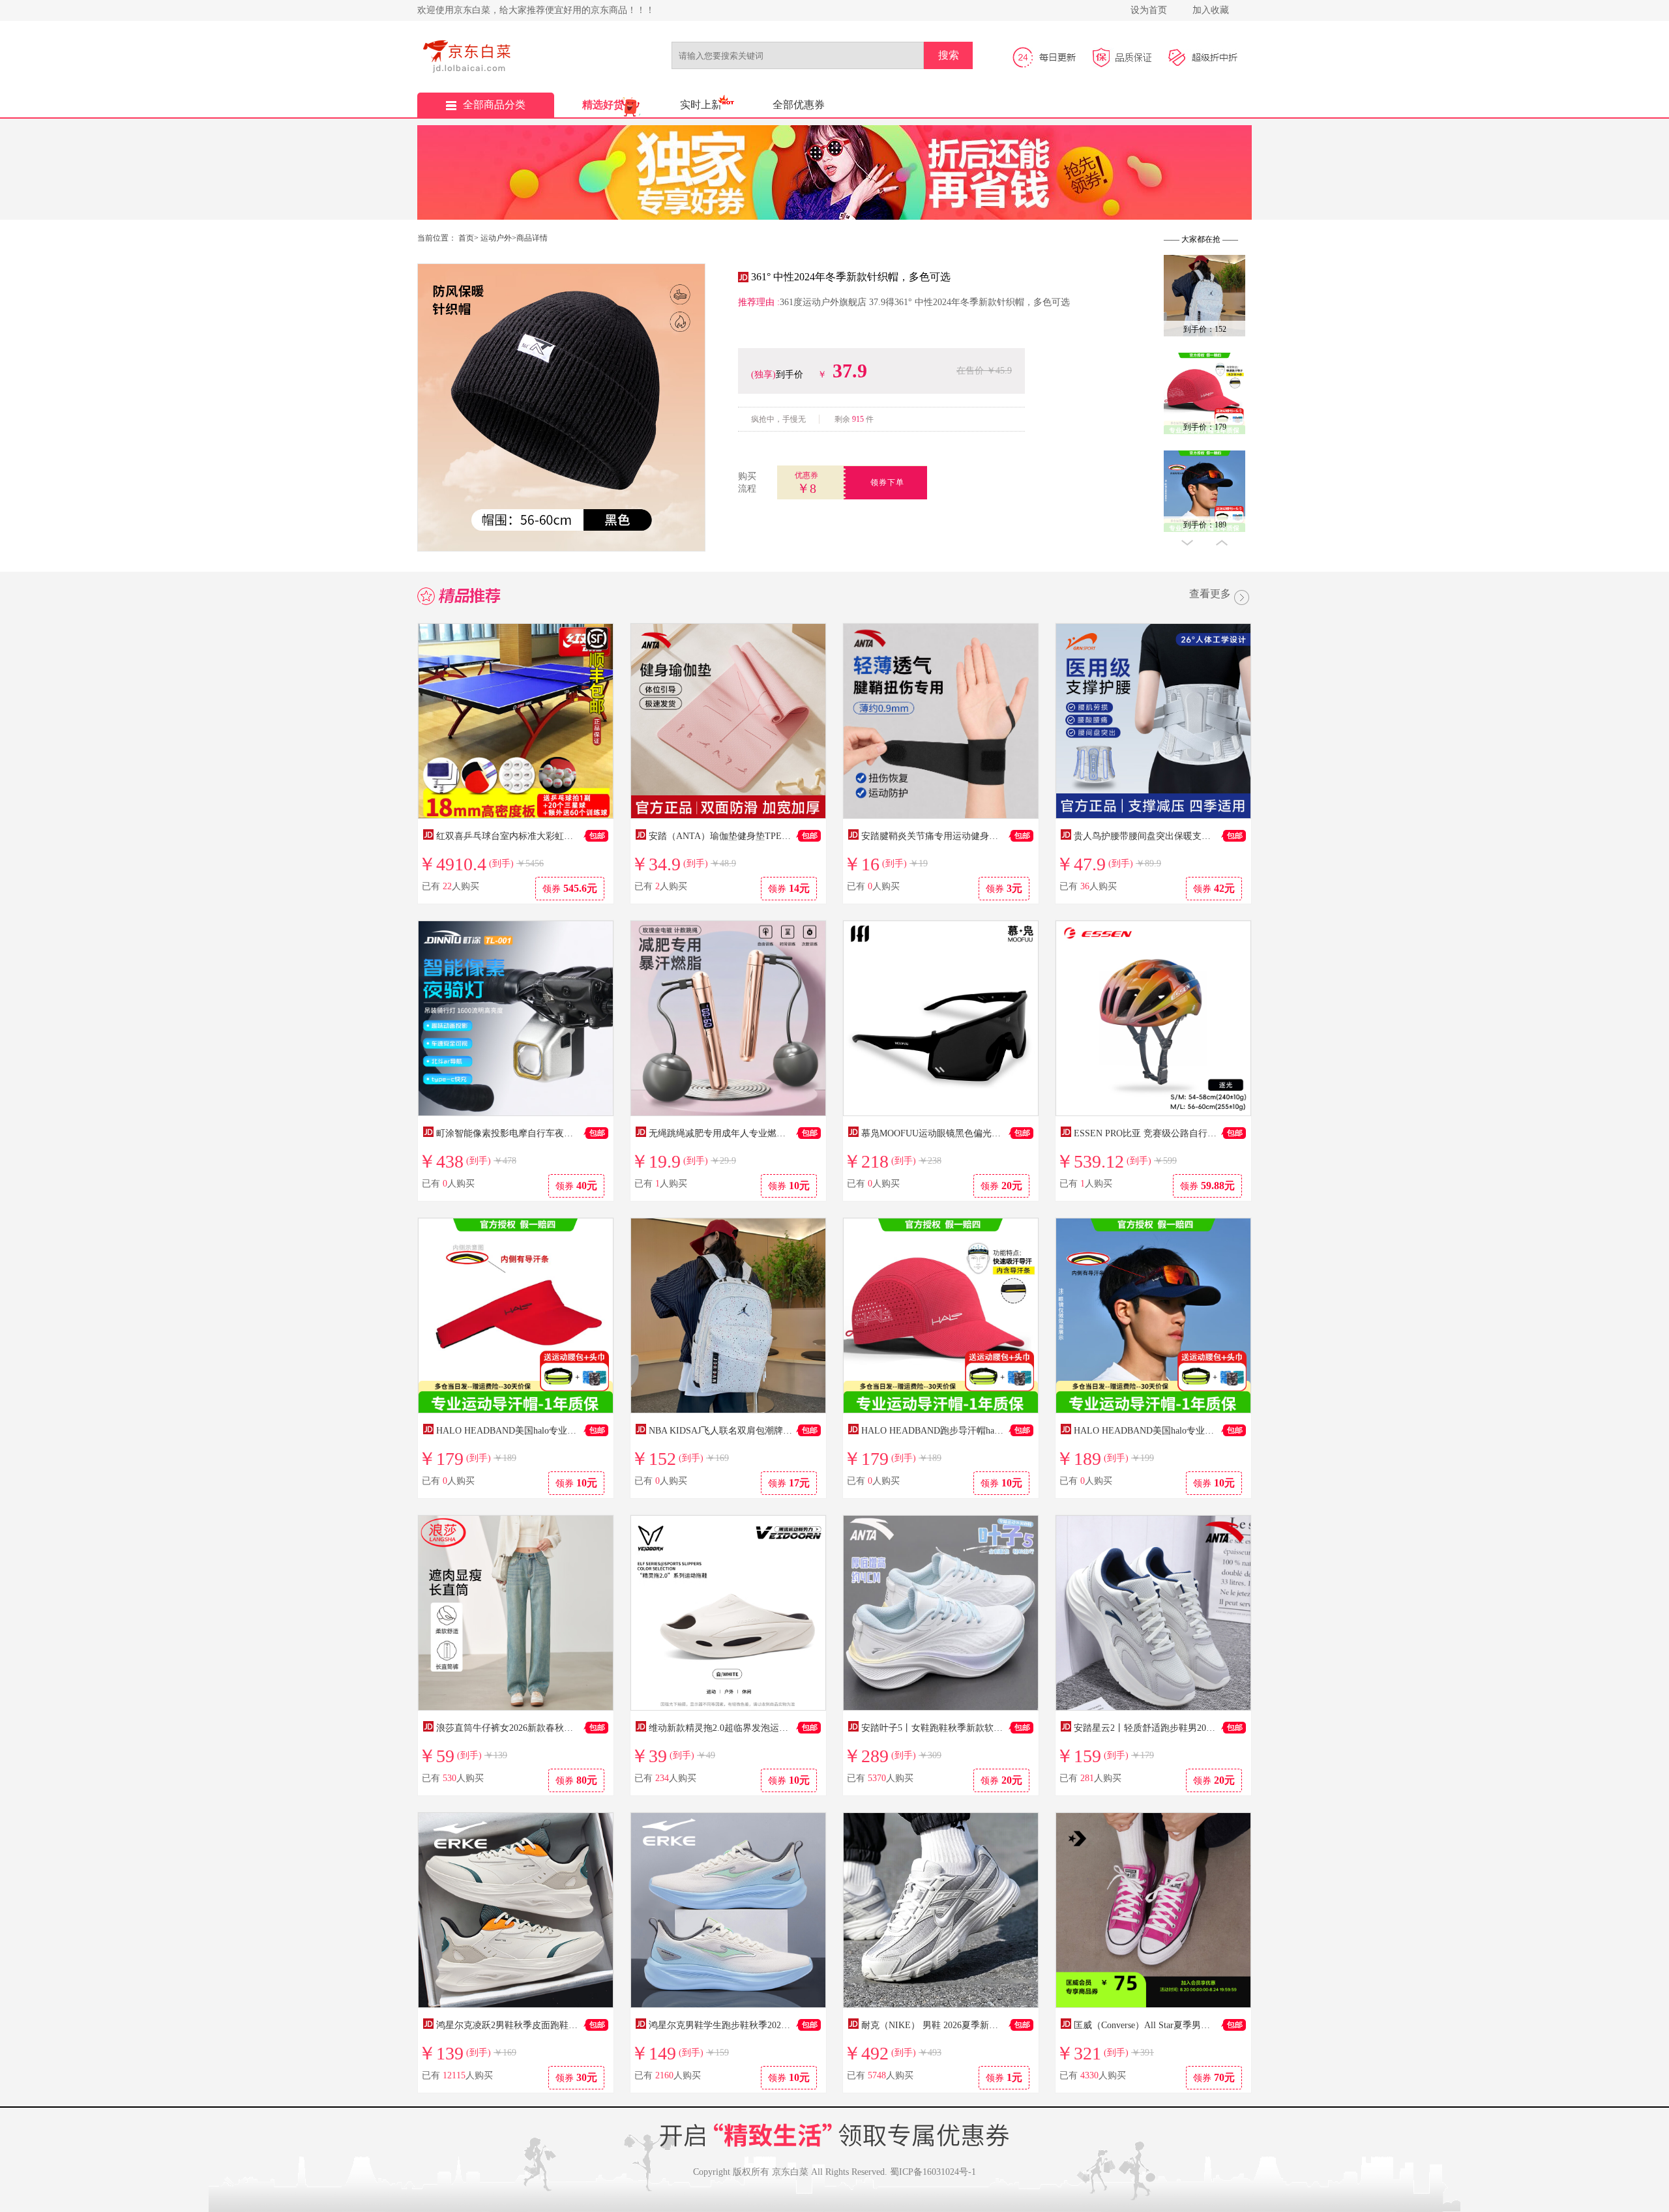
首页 (466, 238)
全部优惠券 (799, 105)
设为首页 (1149, 10)
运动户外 (496, 238)
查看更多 (1210, 595)
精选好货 (603, 105)
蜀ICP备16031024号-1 (933, 2172)
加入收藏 (1211, 10)
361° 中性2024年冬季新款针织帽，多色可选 (851, 277)
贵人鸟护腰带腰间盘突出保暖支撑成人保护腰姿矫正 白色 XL (1197, 836)
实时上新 (701, 105)
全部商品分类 (494, 105)
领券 (570, 888)
